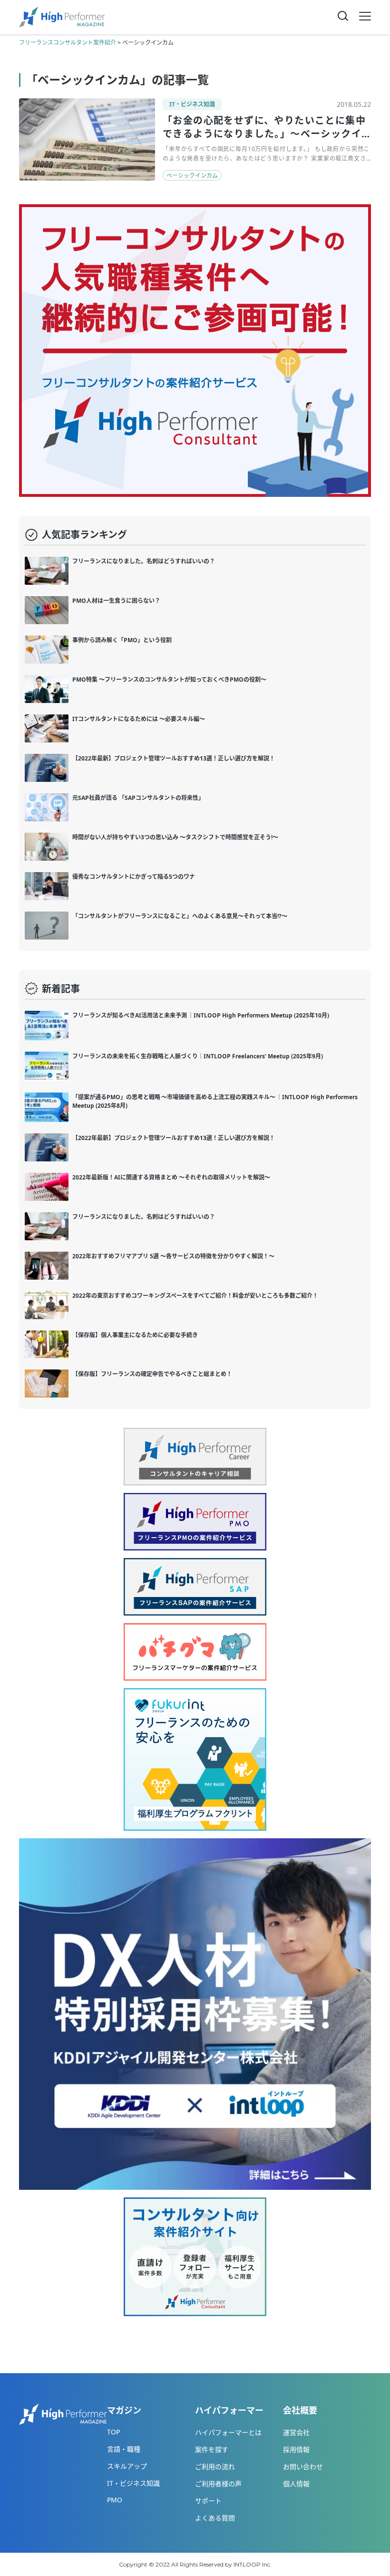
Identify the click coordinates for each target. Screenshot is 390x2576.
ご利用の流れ (215, 2467)
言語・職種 (124, 2449)
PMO (115, 2500)
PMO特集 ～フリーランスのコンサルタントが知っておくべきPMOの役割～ (169, 680)
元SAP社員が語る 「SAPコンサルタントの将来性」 (138, 798)
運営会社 (296, 2432)
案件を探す (212, 2449)
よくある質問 (215, 2518)
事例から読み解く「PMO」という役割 (122, 640)
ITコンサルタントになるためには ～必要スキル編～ (139, 719)
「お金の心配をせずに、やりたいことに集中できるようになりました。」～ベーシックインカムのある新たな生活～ (264, 134)
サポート (208, 2501)
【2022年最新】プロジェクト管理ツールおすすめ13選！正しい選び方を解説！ (174, 758)
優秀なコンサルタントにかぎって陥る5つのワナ (134, 877)
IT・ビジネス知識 (192, 104)
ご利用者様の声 (218, 2484)
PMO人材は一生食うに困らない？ (116, 601)
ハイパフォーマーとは (228, 2432)
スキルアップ (127, 2466)
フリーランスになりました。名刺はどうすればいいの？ (144, 561)
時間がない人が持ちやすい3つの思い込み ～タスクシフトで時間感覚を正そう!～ (175, 837)
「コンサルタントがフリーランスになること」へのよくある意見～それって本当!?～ (180, 916)
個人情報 (296, 2484)
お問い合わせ (303, 2467)
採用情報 (296, 2449)
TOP (113, 2432)
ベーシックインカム (192, 176)
